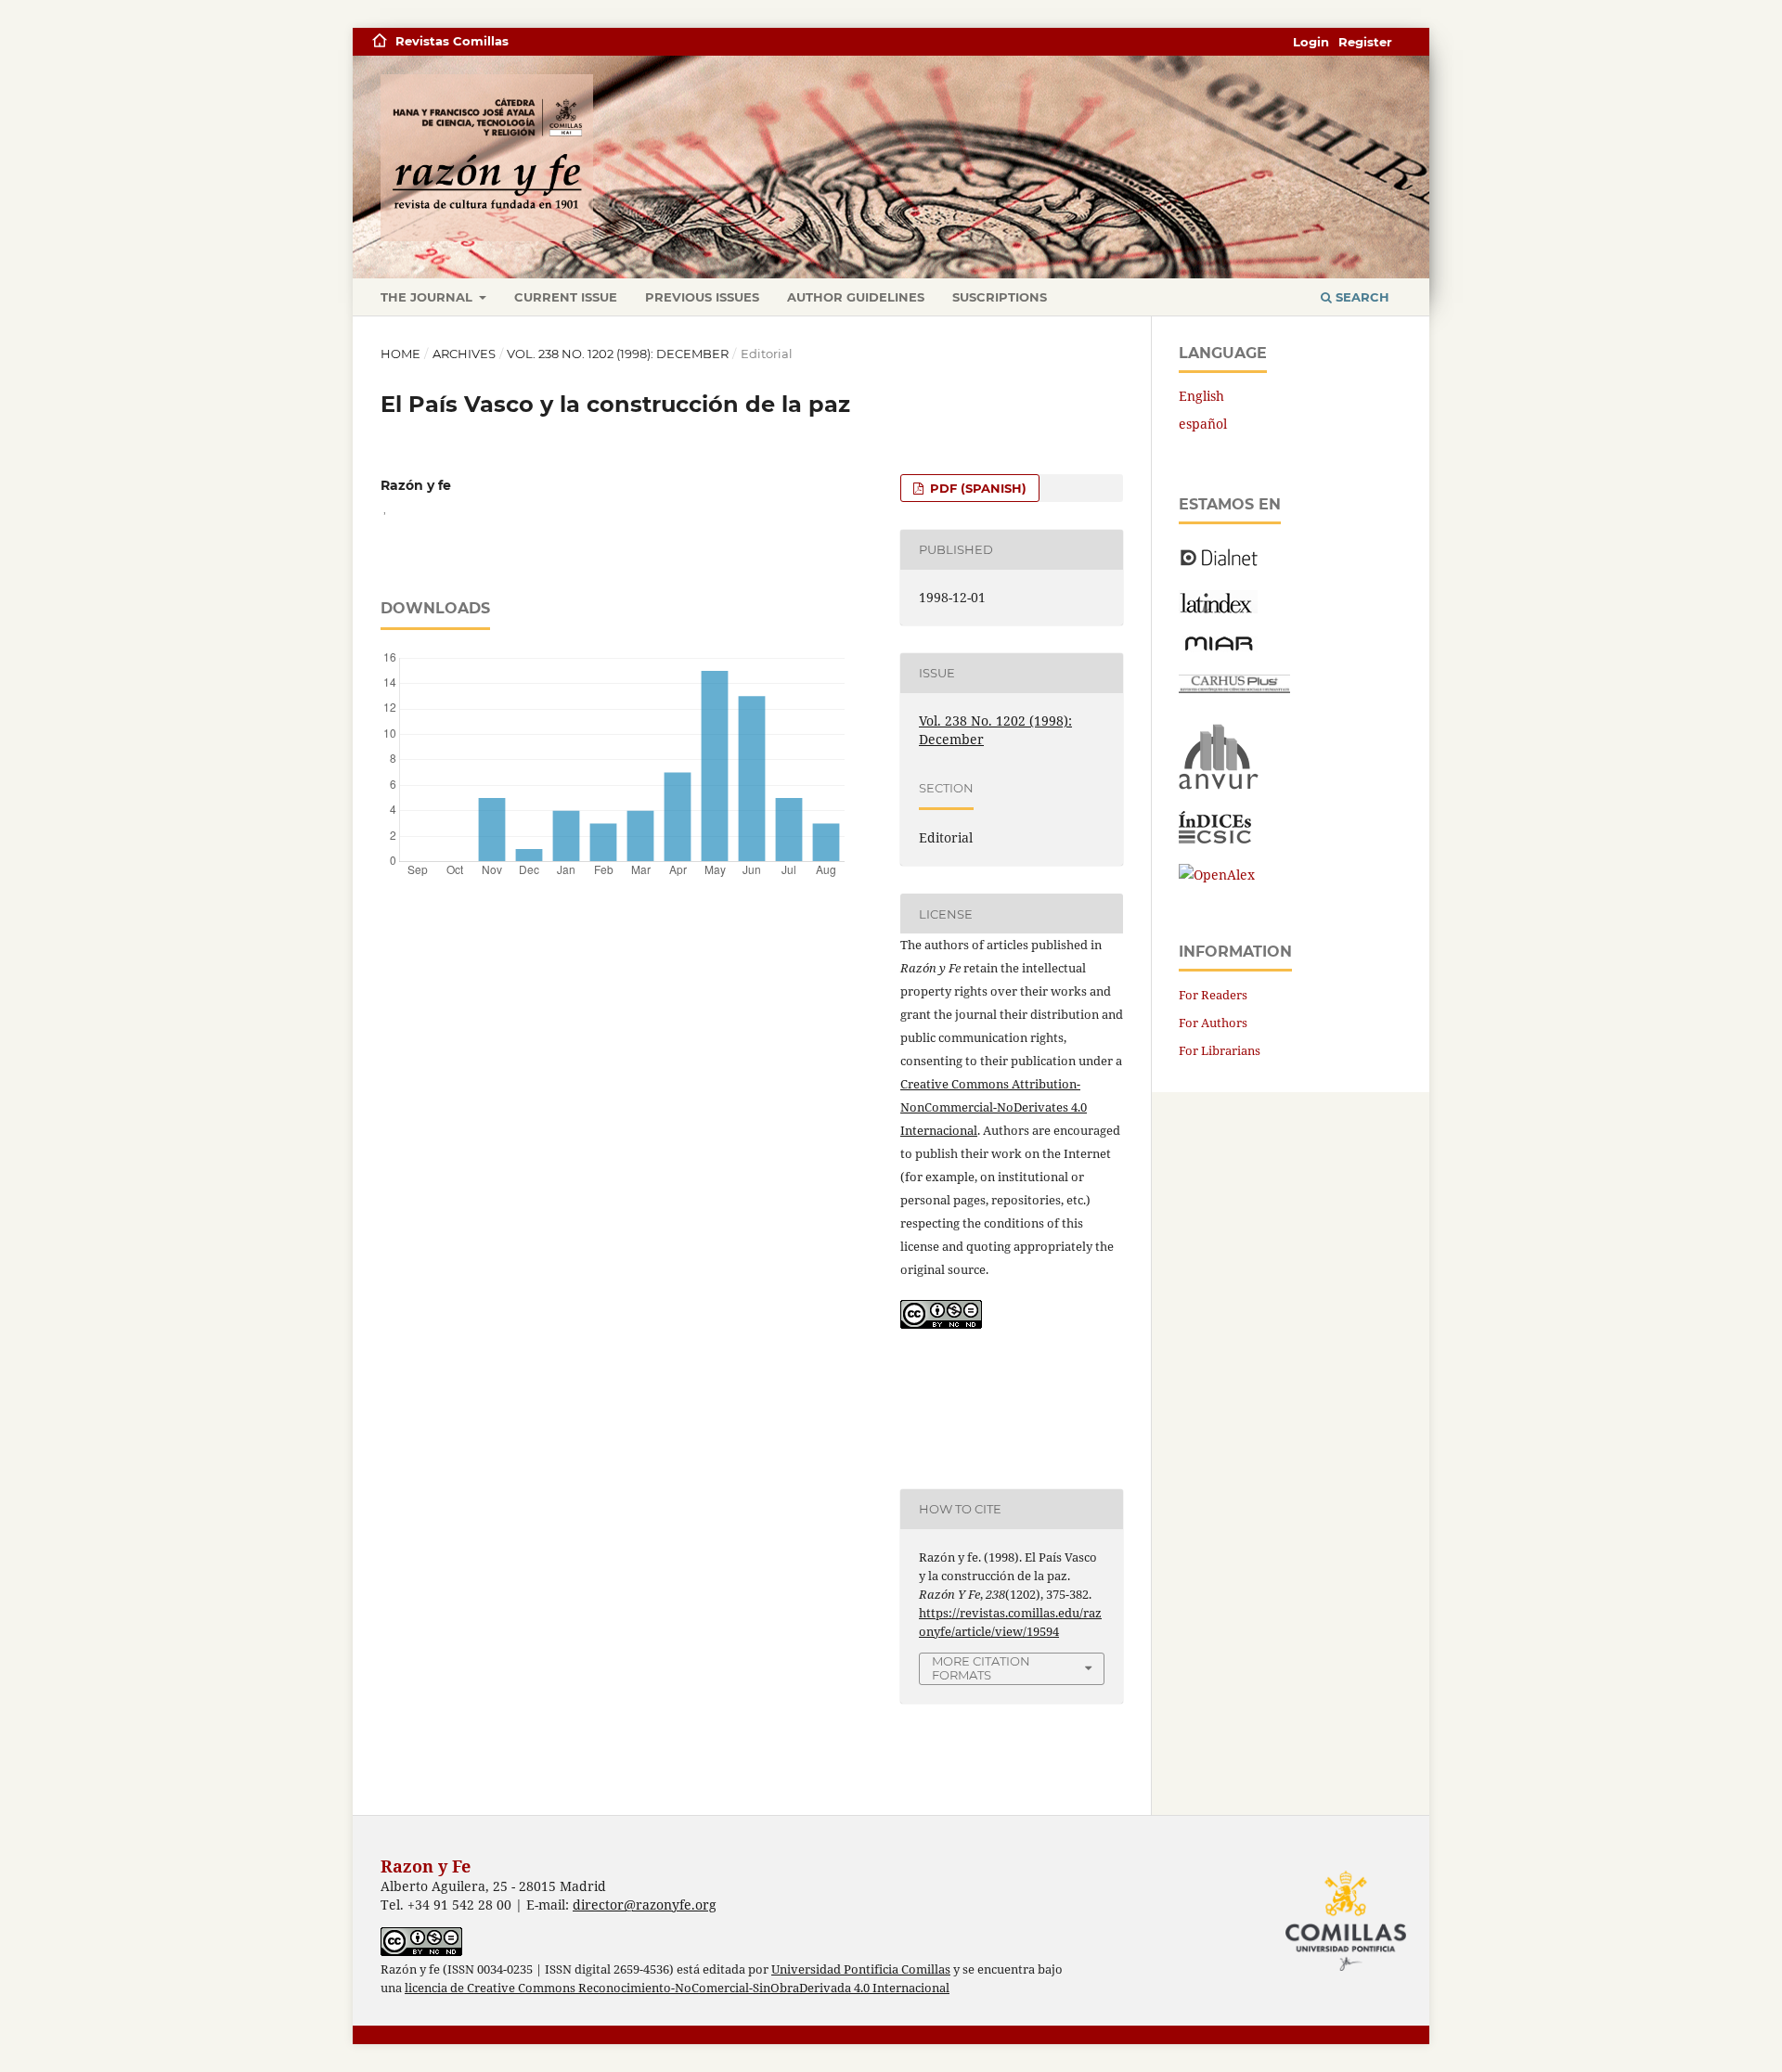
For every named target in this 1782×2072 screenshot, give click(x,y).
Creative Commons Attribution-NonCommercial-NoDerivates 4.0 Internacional (994, 1107)
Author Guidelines (856, 297)
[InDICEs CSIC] (1215, 838)
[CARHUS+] (1234, 688)
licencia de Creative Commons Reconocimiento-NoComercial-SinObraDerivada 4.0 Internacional (677, 1988)
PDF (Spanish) (976, 488)
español (1203, 424)
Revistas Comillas (452, 41)
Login (1311, 42)
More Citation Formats (981, 1668)
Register (1365, 42)
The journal (428, 297)
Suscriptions (1000, 297)
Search (1361, 297)
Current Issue (566, 297)
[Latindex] (1218, 608)
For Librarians (1220, 1050)
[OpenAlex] (1217, 875)
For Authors (1213, 1023)
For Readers (1213, 995)
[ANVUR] (1219, 785)
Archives (464, 354)
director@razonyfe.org (645, 1905)
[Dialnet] (1219, 565)
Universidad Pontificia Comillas (861, 1969)
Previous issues (702, 297)
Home (400, 354)
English (1201, 396)
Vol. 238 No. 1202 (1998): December (618, 354)
